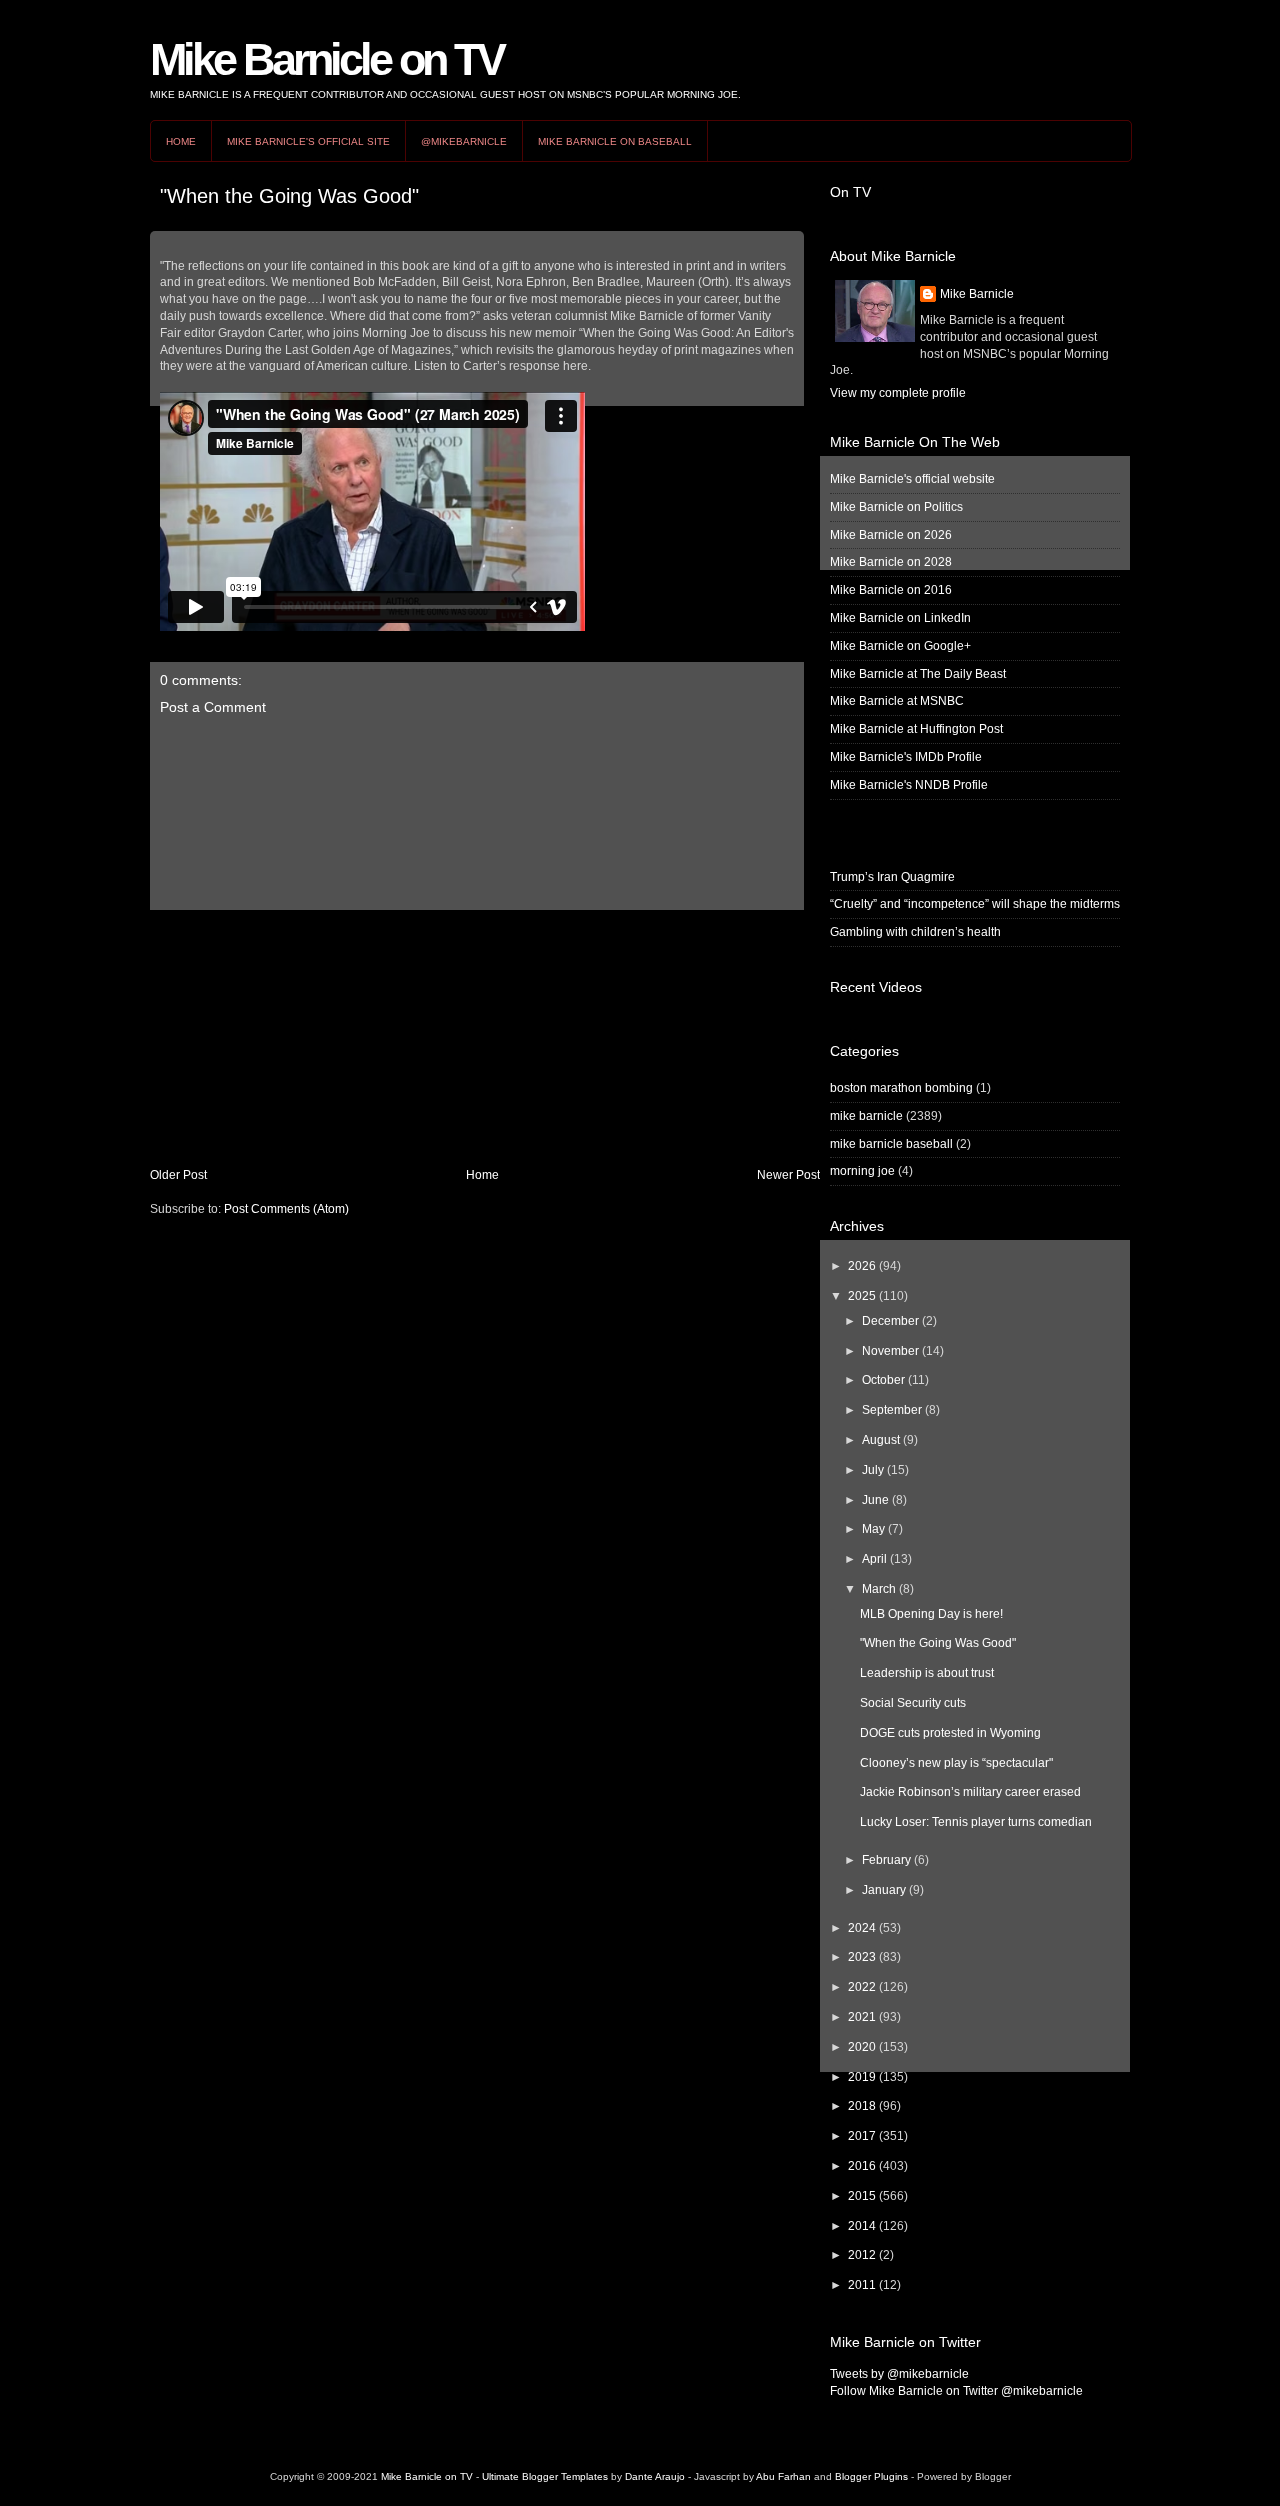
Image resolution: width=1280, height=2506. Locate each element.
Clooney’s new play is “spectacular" (956, 1763)
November (890, 1351)
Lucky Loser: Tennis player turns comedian (976, 1822)
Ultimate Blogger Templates (545, 2476)
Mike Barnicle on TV (326, 59)
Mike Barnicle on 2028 (891, 562)
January (884, 1890)
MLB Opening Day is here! (931, 1614)
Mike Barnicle (977, 294)
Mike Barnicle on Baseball (615, 141)
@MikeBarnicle (464, 141)
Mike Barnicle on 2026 (891, 535)
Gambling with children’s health (915, 932)
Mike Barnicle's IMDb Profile (906, 757)
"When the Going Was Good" (289, 196)
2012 (862, 2255)
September (892, 1410)
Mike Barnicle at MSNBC (897, 701)
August (881, 1440)
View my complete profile (898, 393)
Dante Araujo (655, 2476)
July (873, 1470)
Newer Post (788, 1175)
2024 (862, 1928)
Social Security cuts (913, 1703)
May (873, 1529)
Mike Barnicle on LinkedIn (900, 618)
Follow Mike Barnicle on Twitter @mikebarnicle (956, 2391)
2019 (862, 2077)
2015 (862, 2196)
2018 (862, 2106)
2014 (862, 2226)
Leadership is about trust (927, 1673)
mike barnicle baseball (891, 1144)
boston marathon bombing (901, 1088)
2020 (862, 2047)
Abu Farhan (783, 2476)
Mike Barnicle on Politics (896, 507)
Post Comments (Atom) (286, 1209)
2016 (862, 2166)
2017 (862, 2136)
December (890, 1321)
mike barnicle (866, 1116)
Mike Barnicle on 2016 (891, 590)
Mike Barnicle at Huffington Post (916, 729)
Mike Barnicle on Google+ (900, 646)
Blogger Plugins (871, 2476)
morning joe (862, 1171)
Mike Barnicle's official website (912, 479)
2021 (862, 2017)
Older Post (178, 1175)
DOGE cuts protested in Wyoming (950, 1733)
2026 (862, 1266)
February (886, 1860)
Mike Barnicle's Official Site (308, 141)
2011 (862, 2285)
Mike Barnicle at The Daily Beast (918, 674)
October (883, 1380)
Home (181, 141)
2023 (862, 1957)
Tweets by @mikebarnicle (899, 2374)
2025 (862, 1296)
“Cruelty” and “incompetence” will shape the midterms (975, 904)
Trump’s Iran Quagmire (892, 877)
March (879, 1589)
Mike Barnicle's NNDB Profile (909, 785)
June (875, 1500)
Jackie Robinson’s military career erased (970, 1792)
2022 (862, 1987)
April (874, 1559)
